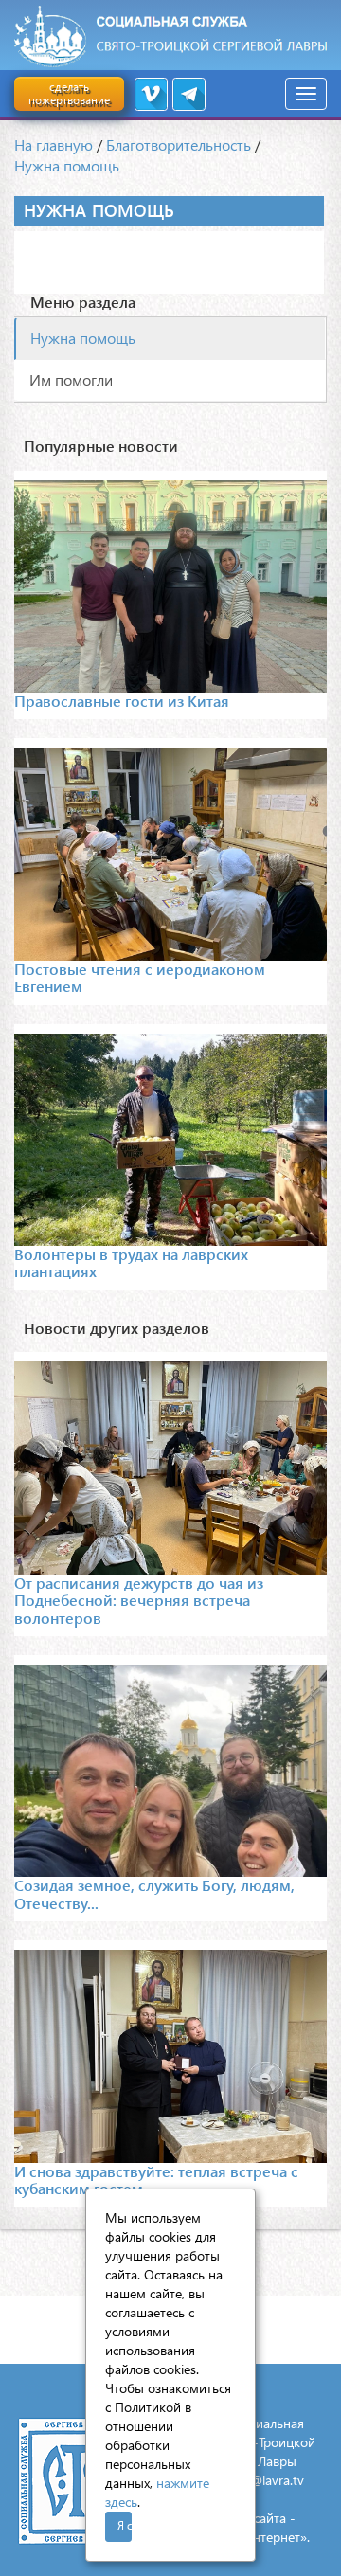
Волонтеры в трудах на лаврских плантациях (131, 1262)
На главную (54, 144)
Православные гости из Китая (122, 701)
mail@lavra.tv (265, 2480)
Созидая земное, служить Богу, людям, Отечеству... (154, 1893)
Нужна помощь (67, 165)
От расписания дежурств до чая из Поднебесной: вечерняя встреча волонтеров (139, 1600)
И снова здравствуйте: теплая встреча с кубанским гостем (156, 2180)
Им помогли (71, 379)
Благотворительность (179, 144)
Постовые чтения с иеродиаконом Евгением (140, 977)
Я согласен (125, 2525)
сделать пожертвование (69, 93)
